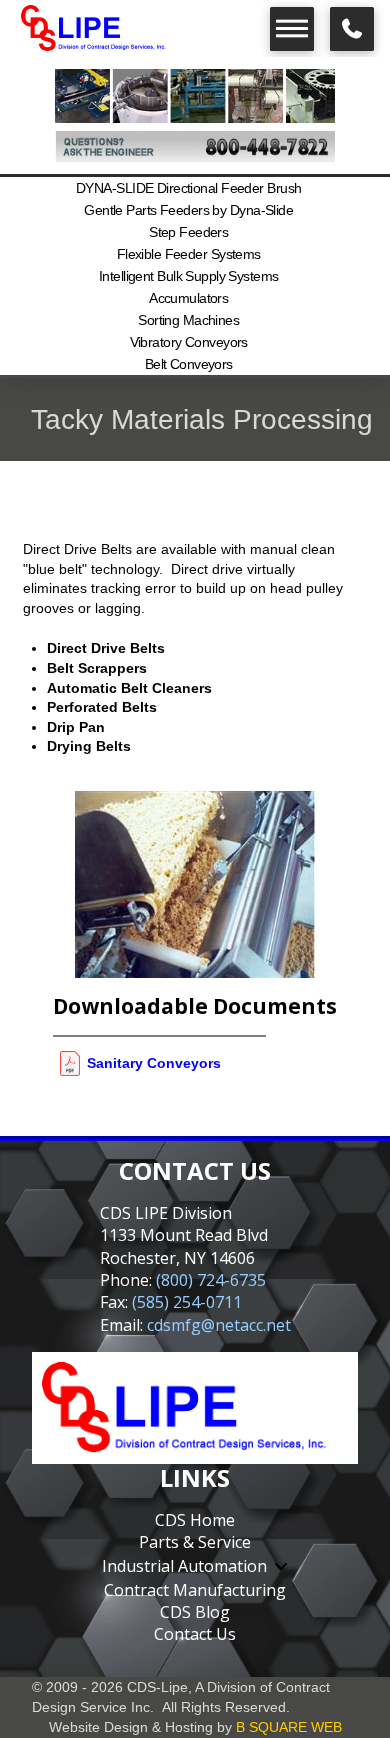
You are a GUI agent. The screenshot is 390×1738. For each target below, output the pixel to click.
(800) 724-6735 (211, 1280)
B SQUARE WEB (289, 1727)
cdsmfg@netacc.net (219, 1325)
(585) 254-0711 (187, 1302)
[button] (292, 29)
